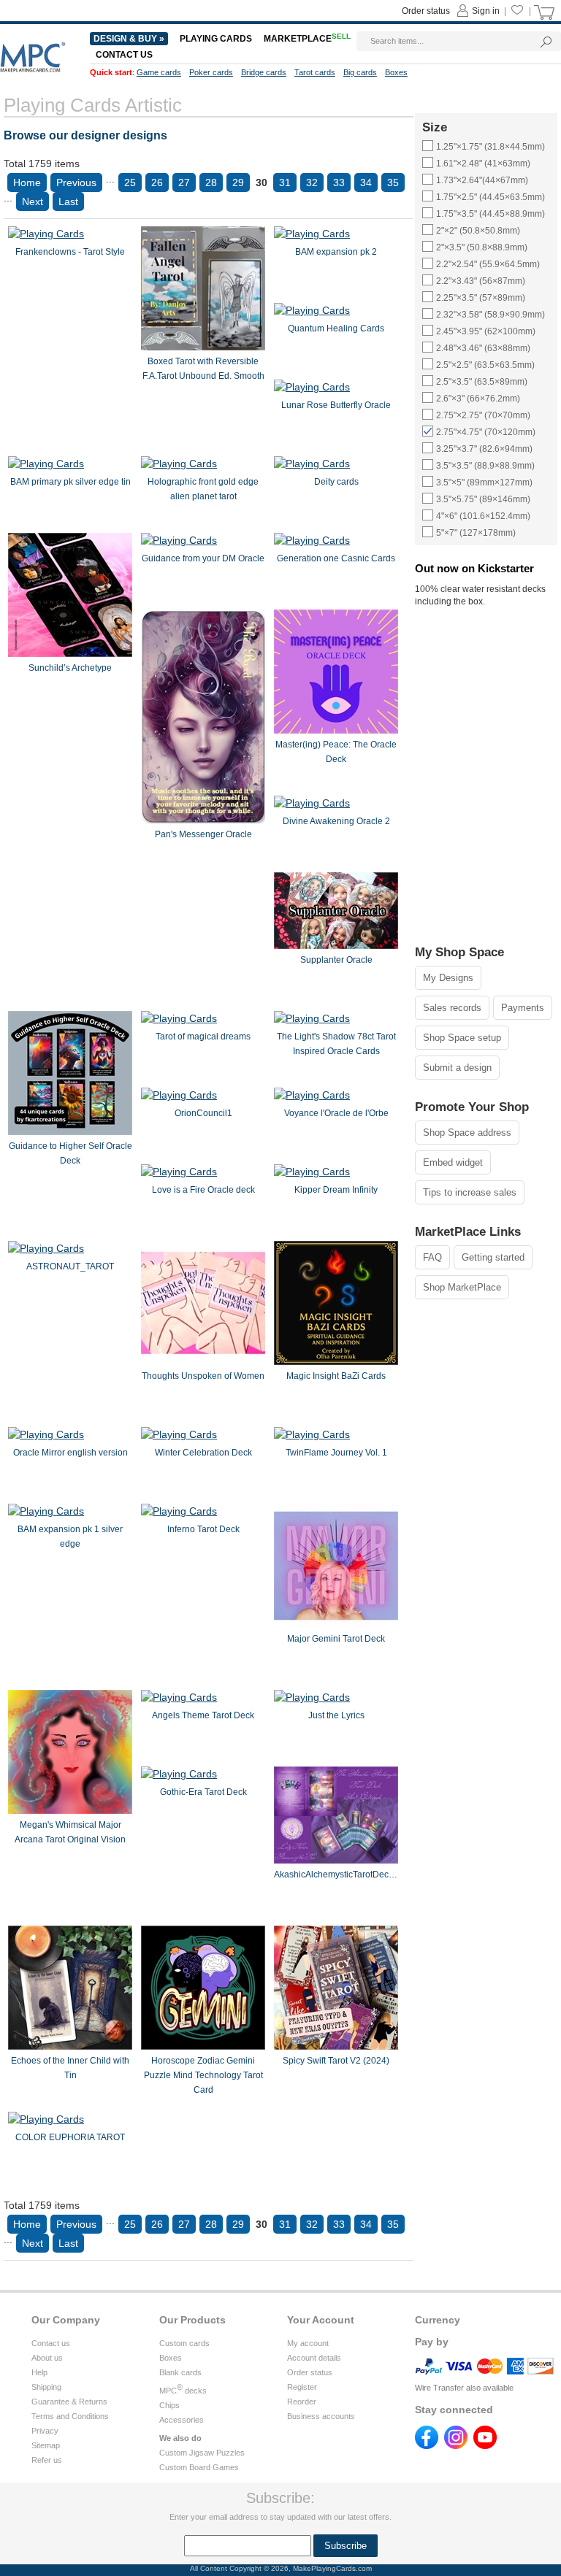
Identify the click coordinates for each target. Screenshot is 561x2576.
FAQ (432, 1257)
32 (312, 182)
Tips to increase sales (470, 1192)
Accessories (182, 2420)
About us (47, 2358)
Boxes (171, 2358)
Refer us (47, 2460)
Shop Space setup (462, 1038)
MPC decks (183, 2391)
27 (184, 182)
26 (157, 182)
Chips (169, 2405)
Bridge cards (264, 72)
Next (33, 201)
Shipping (46, 2387)
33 (339, 182)
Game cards (159, 72)
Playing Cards (216, 39)
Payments (523, 1008)
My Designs (448, 978)
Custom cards (184, 2343)
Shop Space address (467, 1133)
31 (285, 182)
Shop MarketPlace (462, 1287)
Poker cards (211, 72)
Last (68, 201)
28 (211, 182)
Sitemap (46, 2445)
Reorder (302, 2402)
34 (366, 182)
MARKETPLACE (307, 39)
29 (238, 182)
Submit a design (457, 1068)
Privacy (45, 2431)
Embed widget (453, 1162)
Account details (314, 2358)
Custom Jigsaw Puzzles (202, 2453)
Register (302, 2387)
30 (262, 182)
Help (39, 2372)
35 (393, 182)
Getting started (493, 1257)
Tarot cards (315, 72)
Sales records (452, 1008)
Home (27, 182)
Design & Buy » (129, 39)
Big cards (360, 72)
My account (308, 2343)
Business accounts (321, 2416)
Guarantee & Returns (69, 2402)
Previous (76, 182)
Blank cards (180, 2372)
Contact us (51, 2343)
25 (130, 182)
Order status (310, 2372)
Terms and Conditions (70, 2416)
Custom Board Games (199, 2467)
